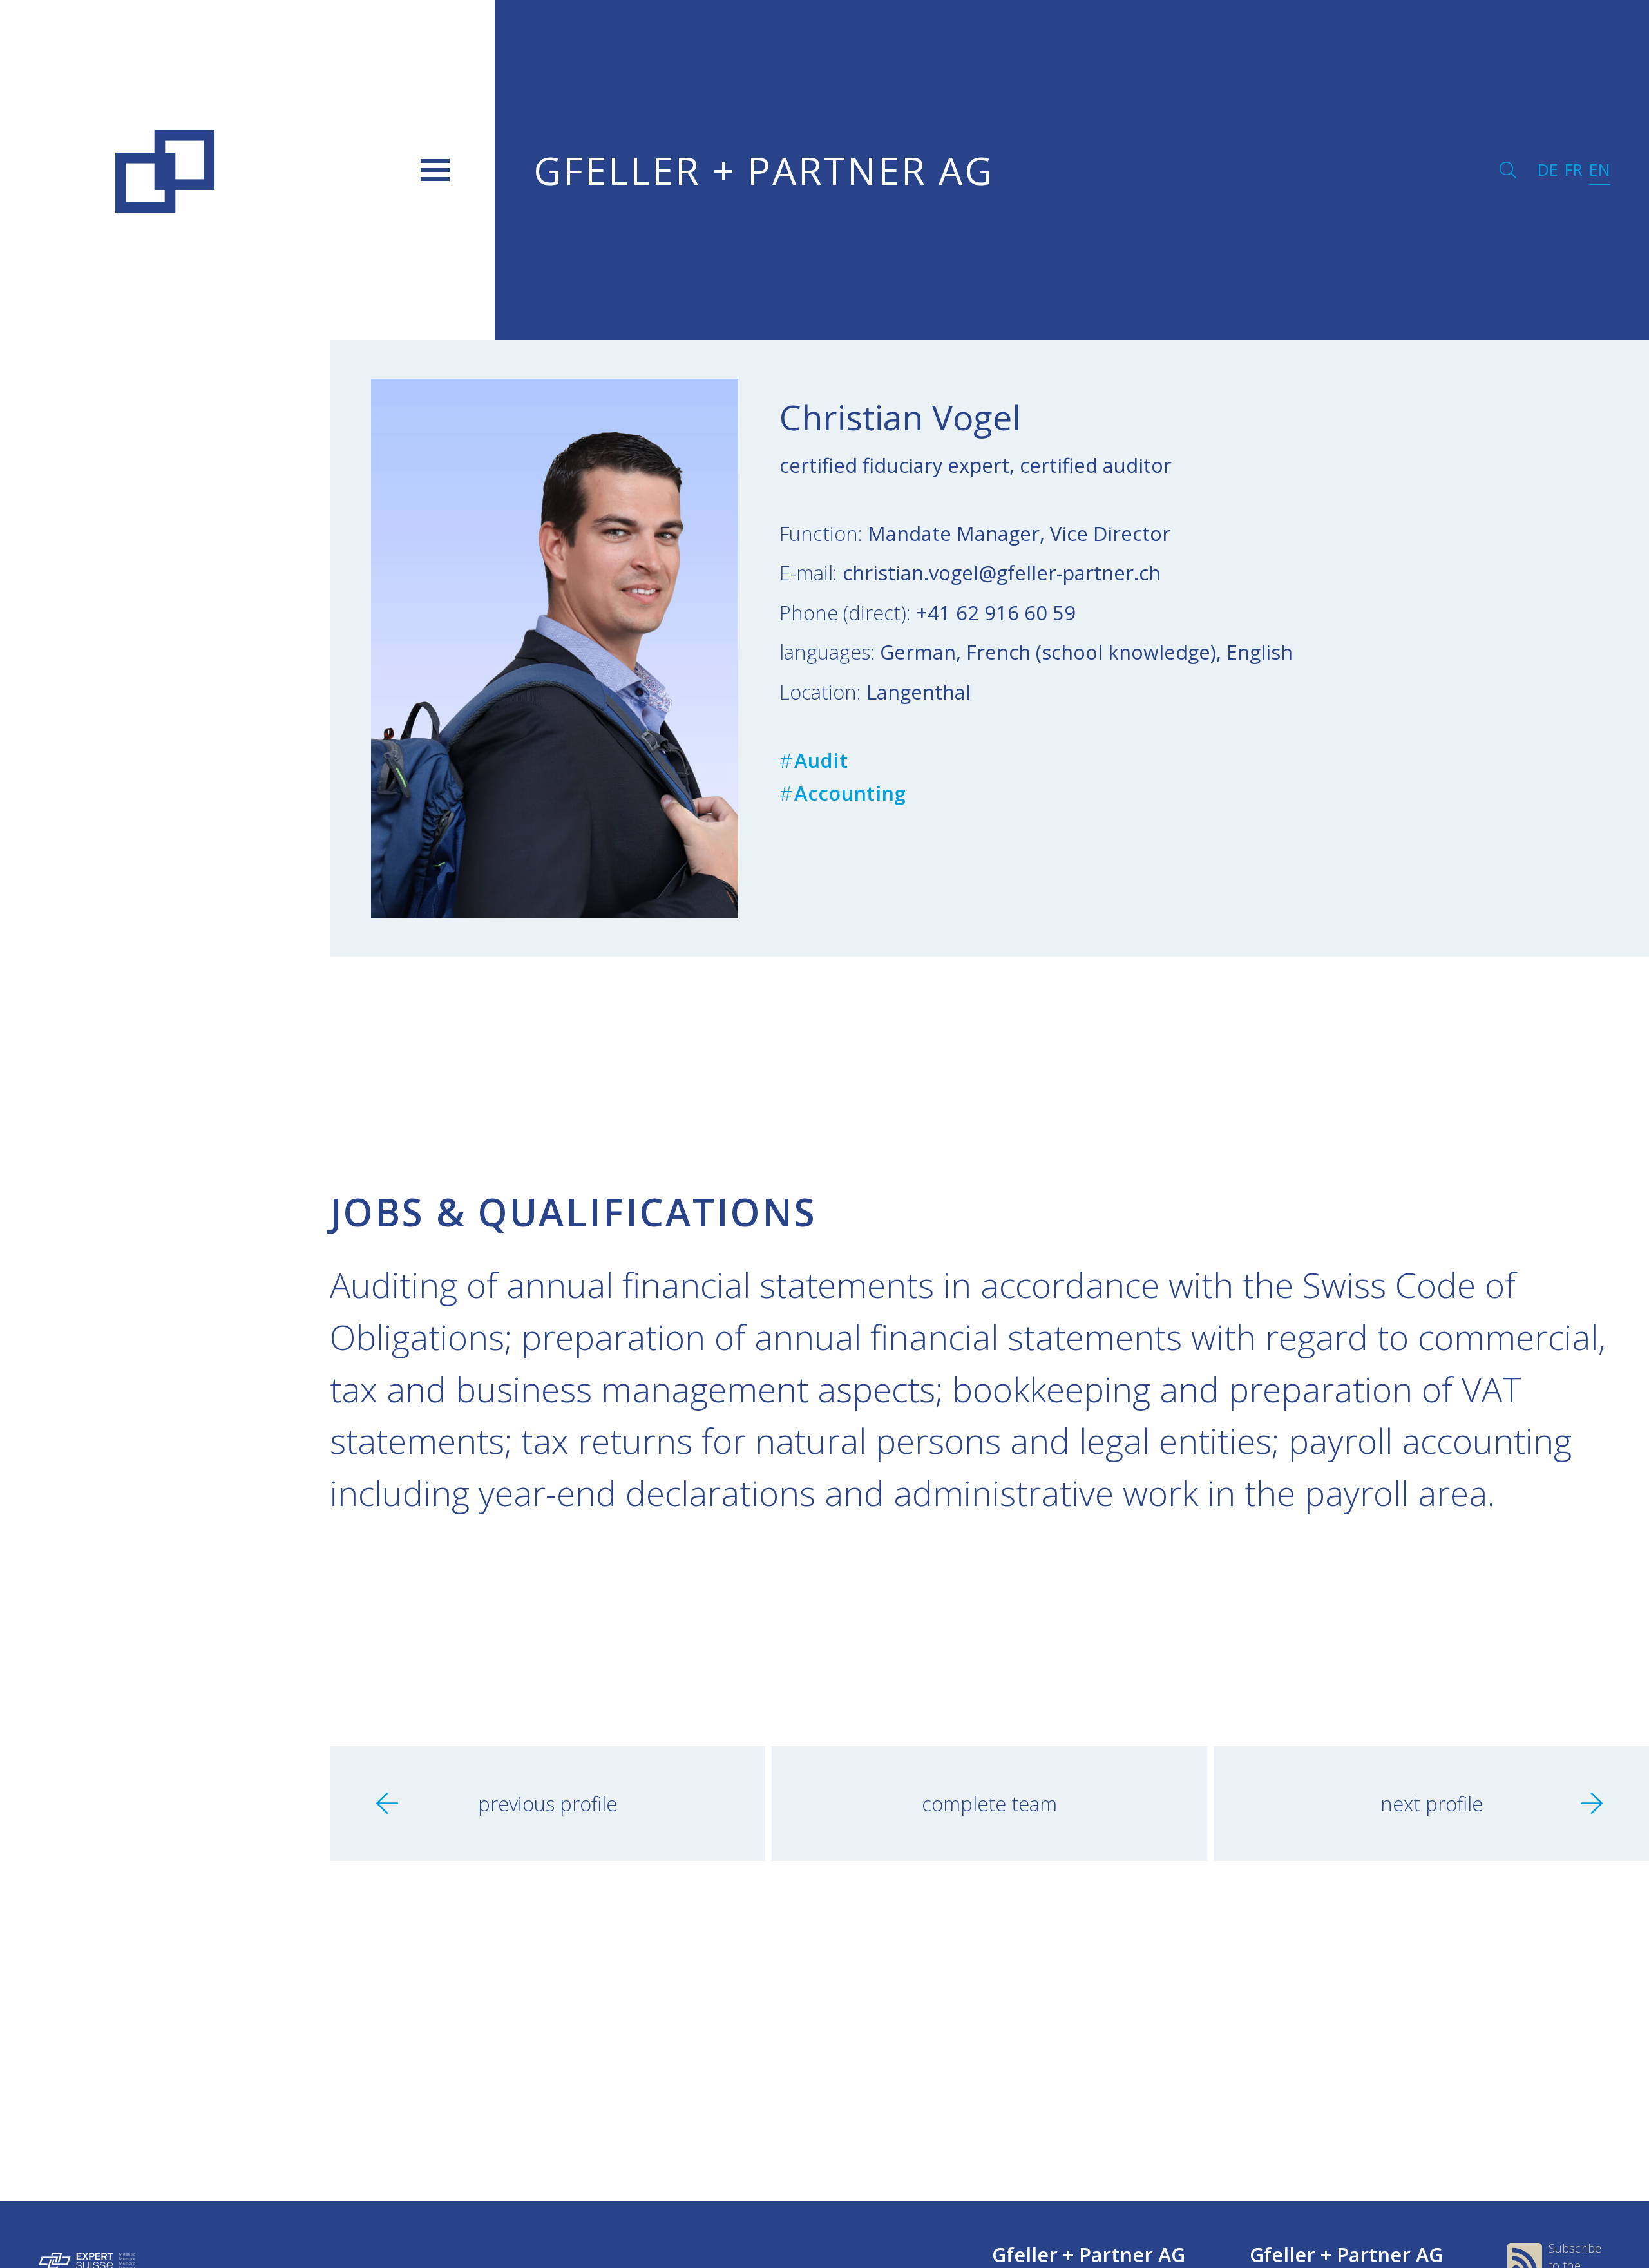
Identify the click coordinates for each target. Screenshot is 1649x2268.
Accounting (850, 793)
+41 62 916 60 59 (996, 613)
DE (1548, 170)
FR (1574, 170)
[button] (435, 170)
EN (1600, 170)
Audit (821, 760)
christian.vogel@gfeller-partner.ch (1002, 573)
